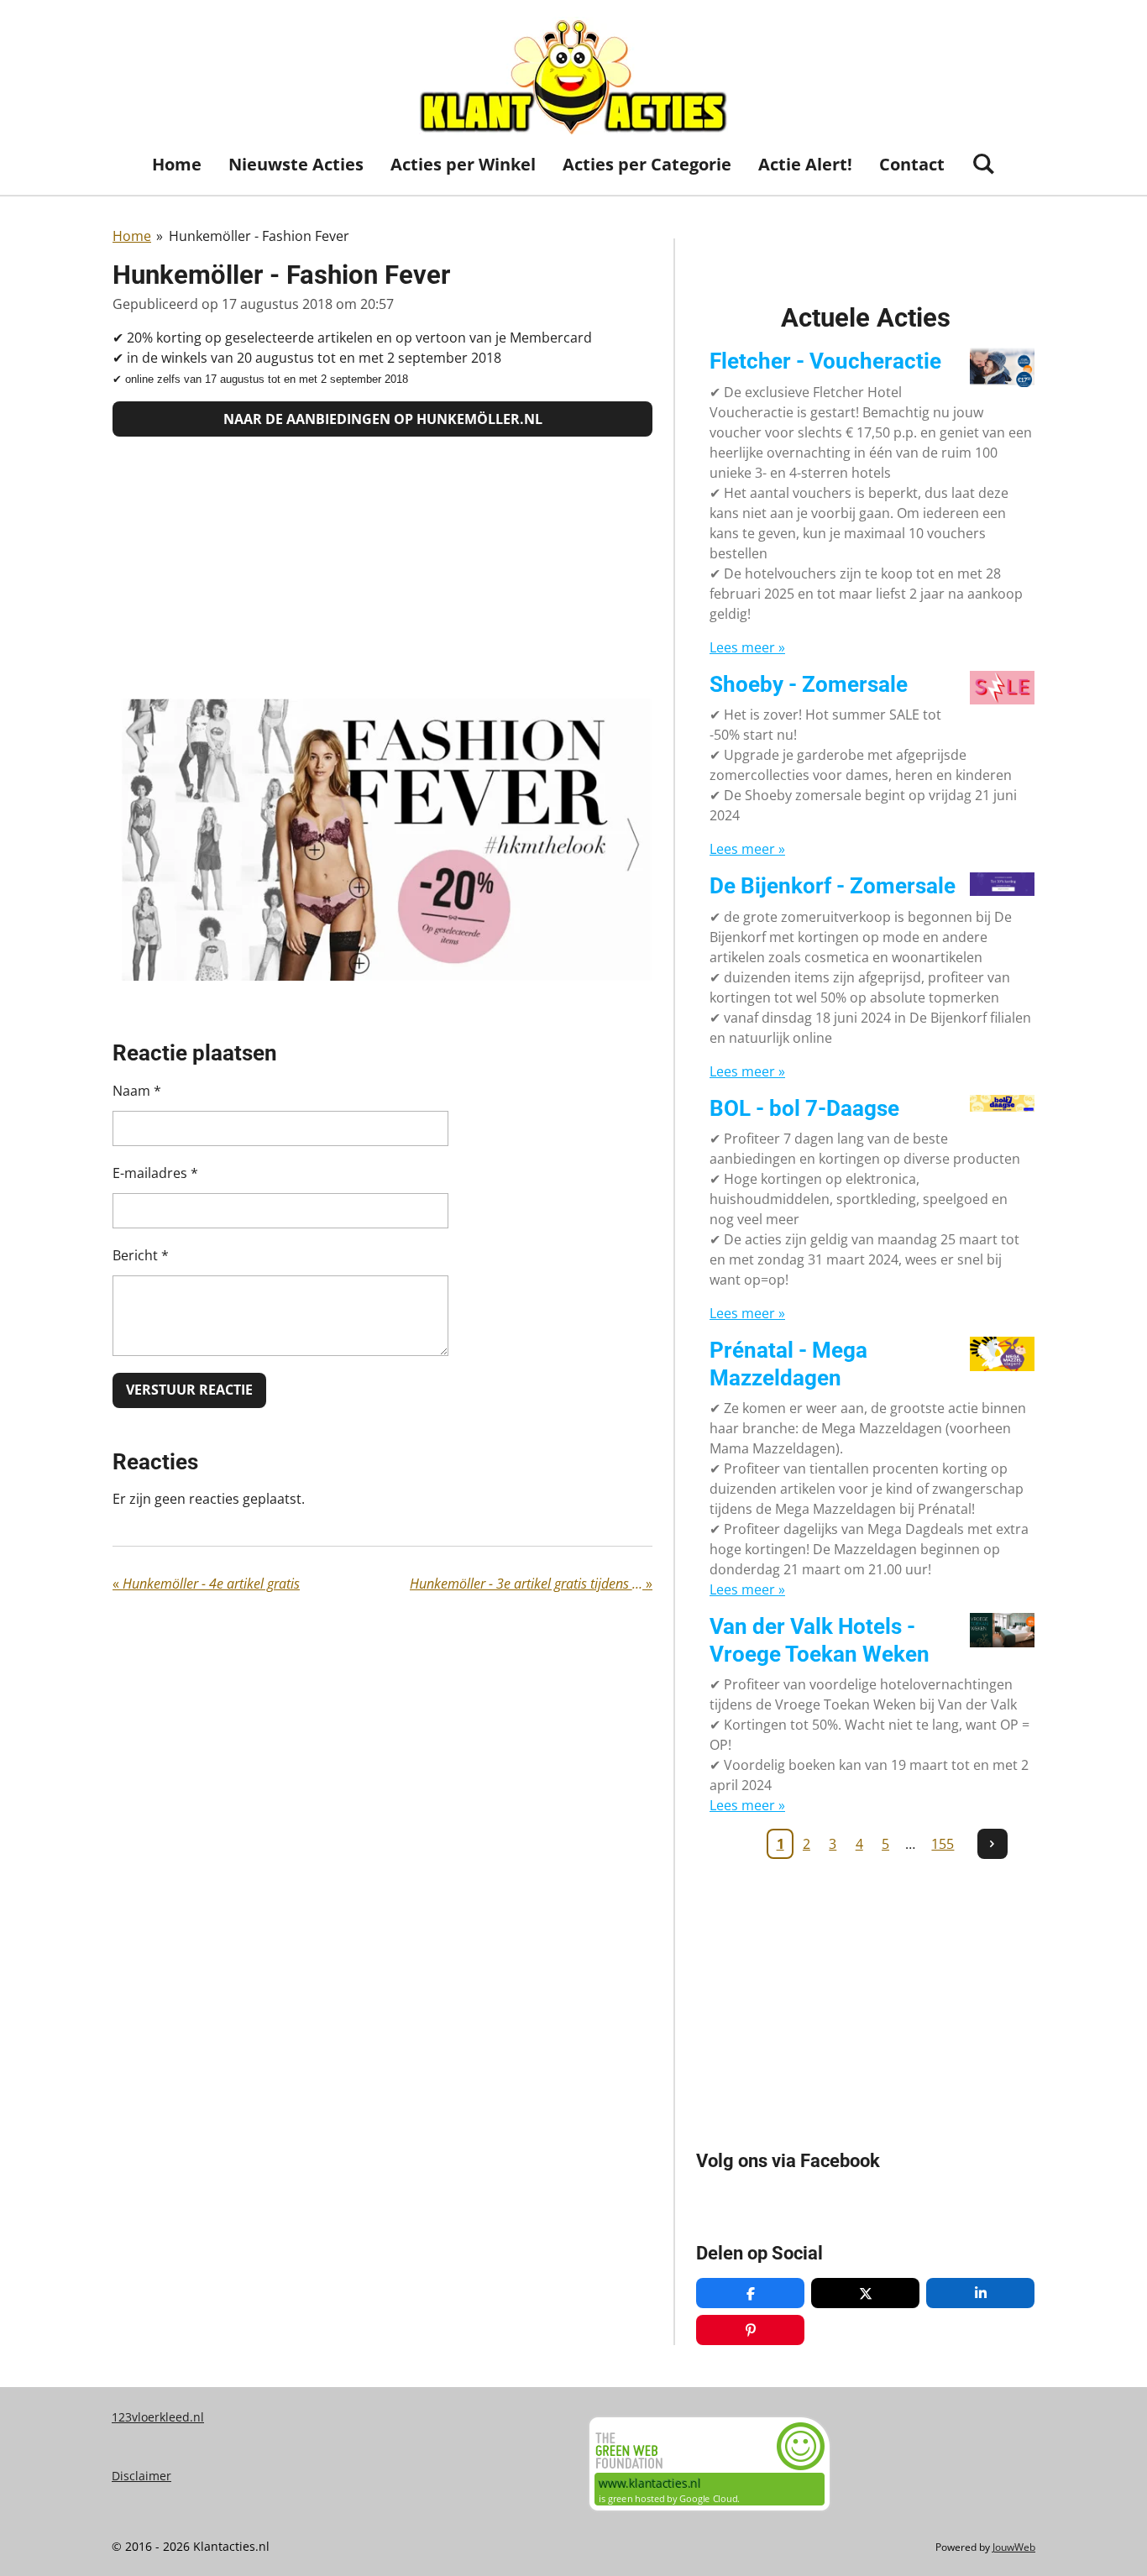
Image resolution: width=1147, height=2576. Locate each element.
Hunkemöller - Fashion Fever (259, 236)
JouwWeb (1014, 2547)
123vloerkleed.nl (158, 2417)
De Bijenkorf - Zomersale (833, 886)
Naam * (137, 1091)
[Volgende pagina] (992, 1844)
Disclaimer (141, 2476)
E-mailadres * (155, 1173)
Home (132, 236)
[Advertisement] (382, 568)
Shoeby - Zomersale (809, 684)
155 (943, 1844)
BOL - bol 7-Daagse (804, 1108)
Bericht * (141, 1255)
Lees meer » (747, 647)
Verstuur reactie (189, 1390)
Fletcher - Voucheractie (825, 361)
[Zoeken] (983, 163)
